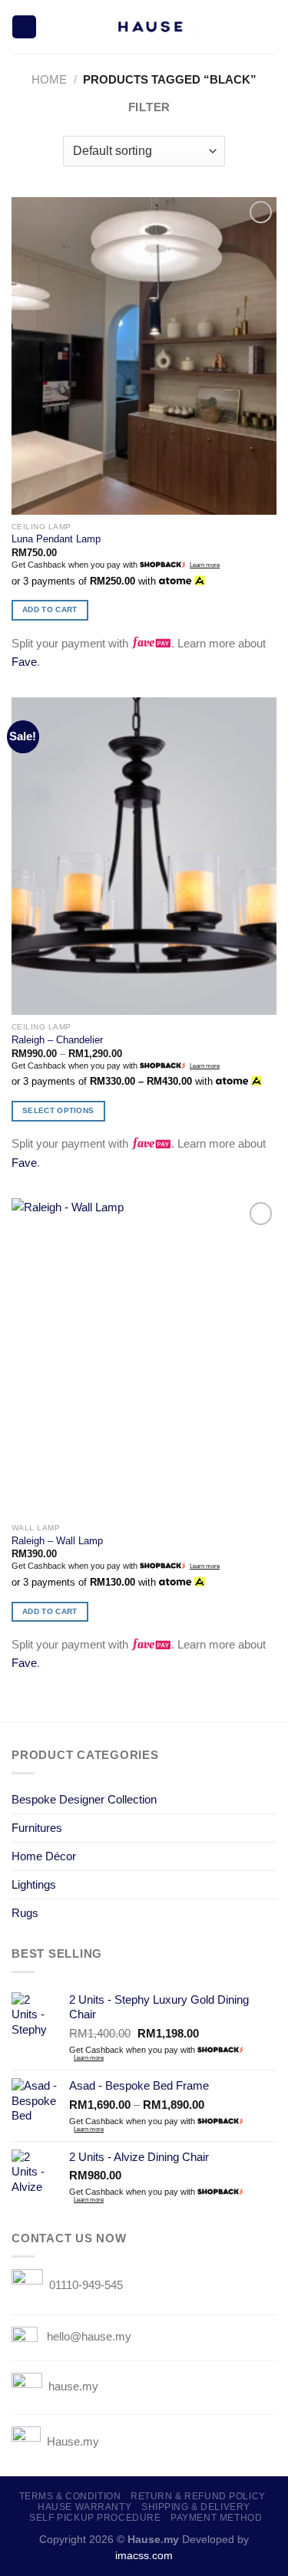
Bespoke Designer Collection (84, 1799)
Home (49, 79)
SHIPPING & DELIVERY (196, 2507)
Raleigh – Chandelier (57, 1040)
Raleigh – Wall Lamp (57, 1541)
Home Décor (44, 1856)
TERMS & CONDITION (70, 2496)
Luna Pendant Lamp (56, 539)
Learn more (205, 565)
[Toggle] (271, 1799)
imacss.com (144, 2556)
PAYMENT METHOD (216, 2518)
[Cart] (269, 27)
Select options (58, 1110)
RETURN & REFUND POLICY (198, 2496)
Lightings (34, 1884)
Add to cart (50, 609)
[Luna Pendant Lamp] (144, 356)
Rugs (25, 1913)
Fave (24, 662)
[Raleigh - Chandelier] (144, 856)
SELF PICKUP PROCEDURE (95, 2518)
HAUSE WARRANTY (84, 2507)
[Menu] (24, 27)
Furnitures (37, 1828)
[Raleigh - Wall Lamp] (144, 1357)
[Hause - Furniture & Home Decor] (149, 27)
